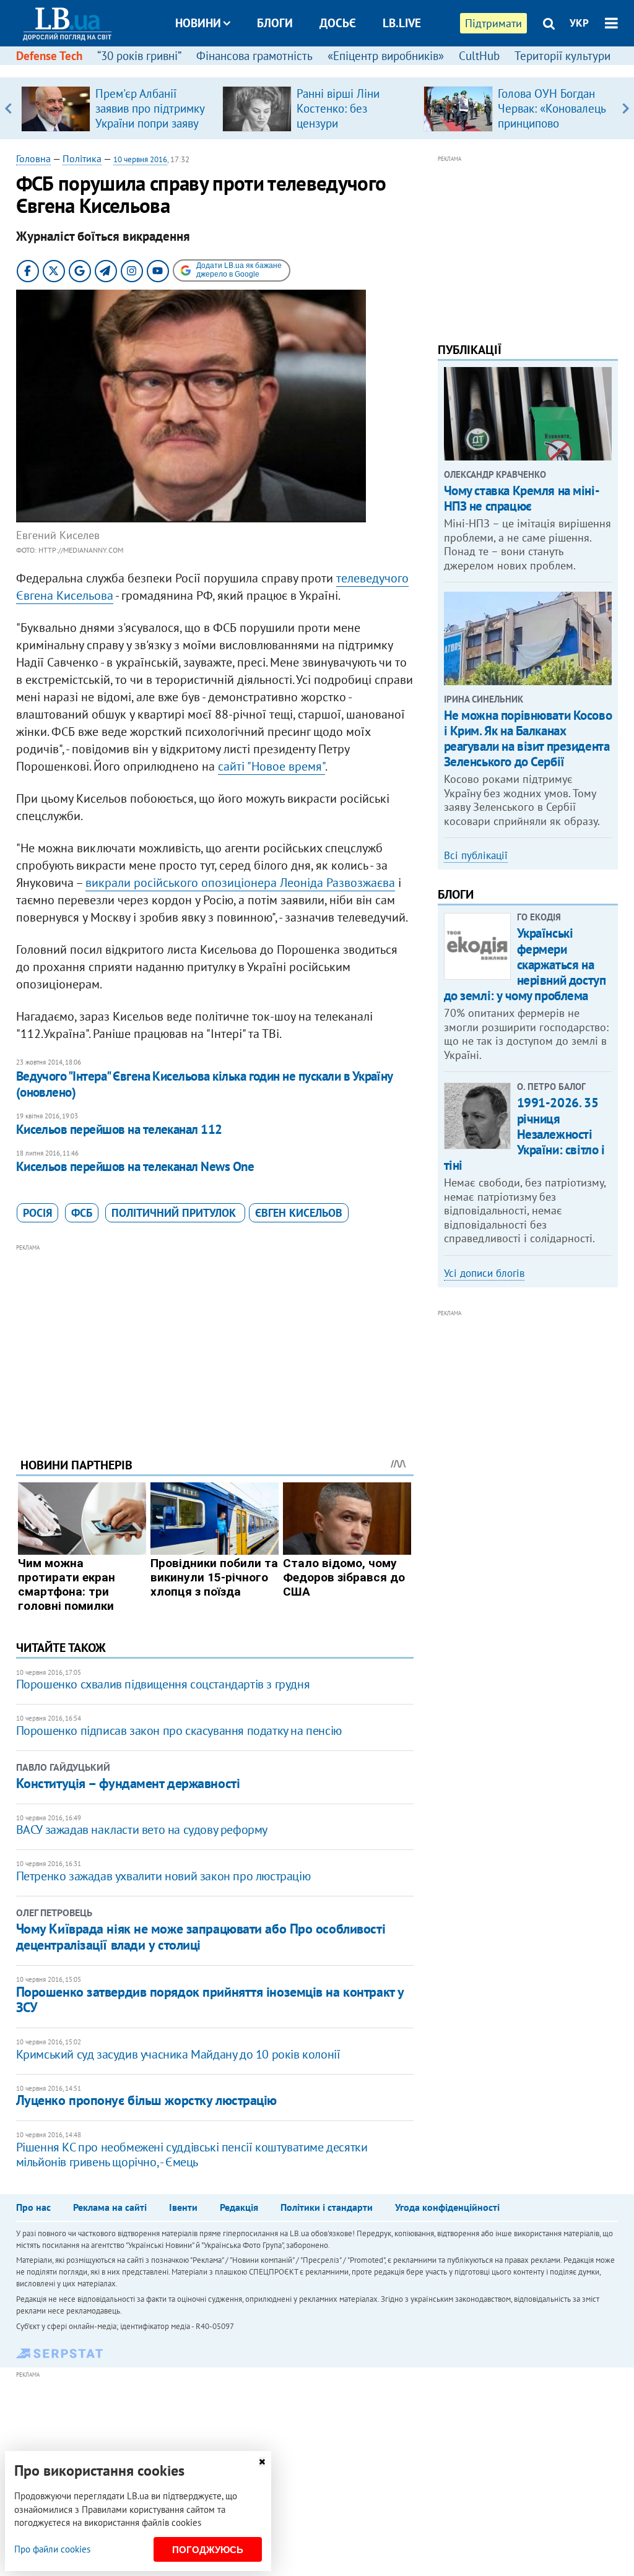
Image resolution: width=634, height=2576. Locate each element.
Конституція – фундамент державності (128, 1783)
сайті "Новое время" (271, 766)
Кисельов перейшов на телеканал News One (135, 1166)
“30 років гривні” (139, 56)
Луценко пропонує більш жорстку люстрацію (146, 2100)
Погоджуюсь (208, 2550)
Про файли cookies (52, 2549)
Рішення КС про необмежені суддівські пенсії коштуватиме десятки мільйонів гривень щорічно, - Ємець (192, 2155)
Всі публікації (476, 855)
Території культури (562, 56)
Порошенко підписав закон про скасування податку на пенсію (179, 1731)
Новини (198, 23)
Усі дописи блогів (484, 1273)
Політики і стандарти (327, 2207)
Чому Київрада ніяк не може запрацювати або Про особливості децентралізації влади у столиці (201, 1937)
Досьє (338, 23)
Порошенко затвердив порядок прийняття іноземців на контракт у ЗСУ (210, 1999)
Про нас (33, 2207)
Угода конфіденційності (447, 2207)
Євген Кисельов (299, 1213)
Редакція (239, 2207)
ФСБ (82, 1213)
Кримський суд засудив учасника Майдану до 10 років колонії (178, 2054)
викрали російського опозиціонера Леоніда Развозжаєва (240, 883)
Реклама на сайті (110, 2207)
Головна (33, 158)
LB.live (402, 23)
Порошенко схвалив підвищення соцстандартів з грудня (163, 1684)
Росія (37, 1213)
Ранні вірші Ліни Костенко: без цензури (338, 108)
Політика (82, 158)
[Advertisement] (215, 1341)
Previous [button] (8, 108)
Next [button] (626, 108)
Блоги (275, 23)
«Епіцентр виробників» (386, 56)
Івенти (183, 2207)
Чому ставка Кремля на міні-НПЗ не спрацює (522, 498)
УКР (579, 23)
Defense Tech (49, 56)
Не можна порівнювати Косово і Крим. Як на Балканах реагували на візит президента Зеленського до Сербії (528, 739)
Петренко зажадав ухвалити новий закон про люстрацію (163, 1876)
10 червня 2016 (140, 159)
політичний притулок (175, 1213)
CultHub (479, 56)
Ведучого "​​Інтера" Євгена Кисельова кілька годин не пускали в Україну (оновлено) (204, 1084)
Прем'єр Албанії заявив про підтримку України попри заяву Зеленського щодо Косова (150, 123)
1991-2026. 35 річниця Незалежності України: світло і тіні (524, 1134)
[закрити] (262, 2462)
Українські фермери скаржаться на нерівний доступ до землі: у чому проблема (525, 964)
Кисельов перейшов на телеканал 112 (119, 1129)
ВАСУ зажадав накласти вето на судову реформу (142, 1830)
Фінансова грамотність (254, 56)
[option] (117, 108)
